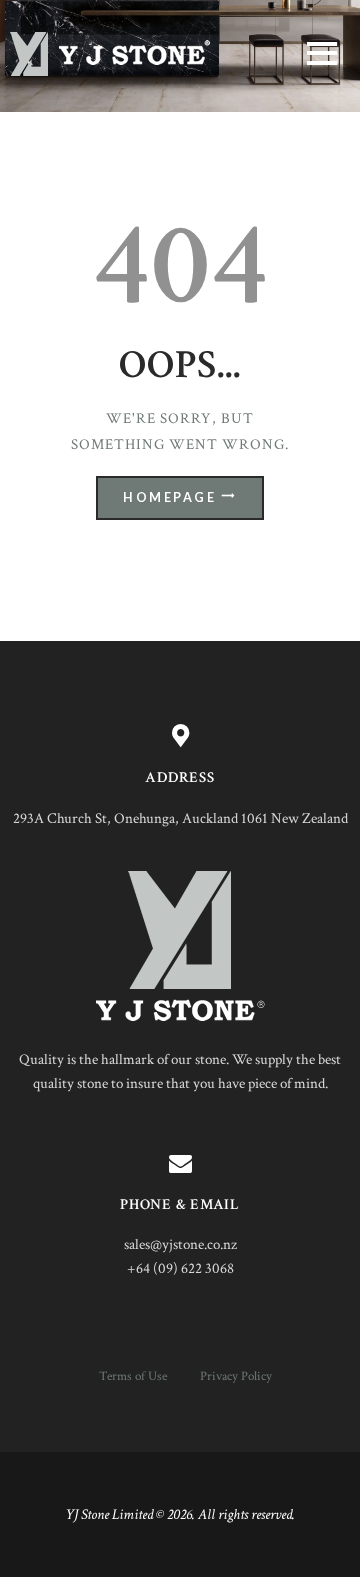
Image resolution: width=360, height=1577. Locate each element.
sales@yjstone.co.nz (180, 1244)
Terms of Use (133, 1376)
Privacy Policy (236, 1376)
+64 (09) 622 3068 (180, 1268)
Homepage (169, 497)
